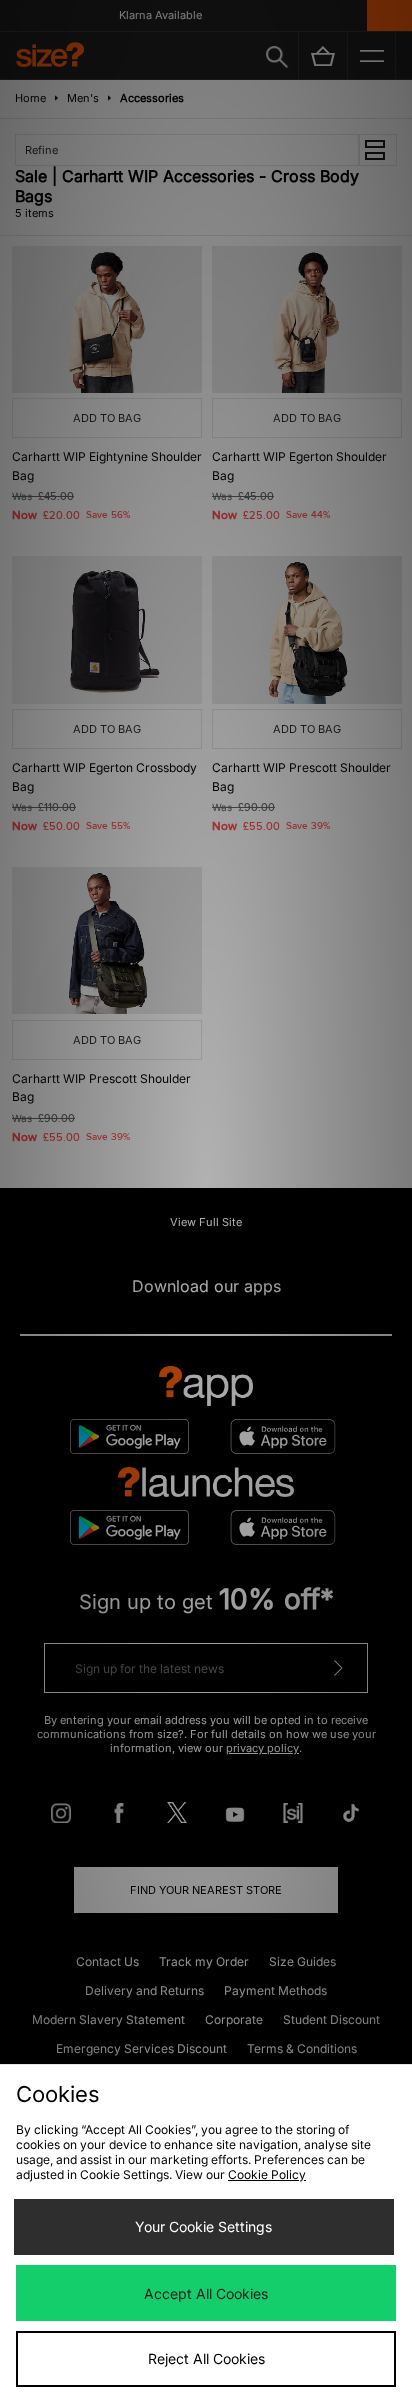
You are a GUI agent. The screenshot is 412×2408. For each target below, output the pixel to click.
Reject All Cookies (206, 2358)
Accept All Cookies (206, 2293)
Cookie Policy (267, 2174)
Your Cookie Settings (203, 2226)
